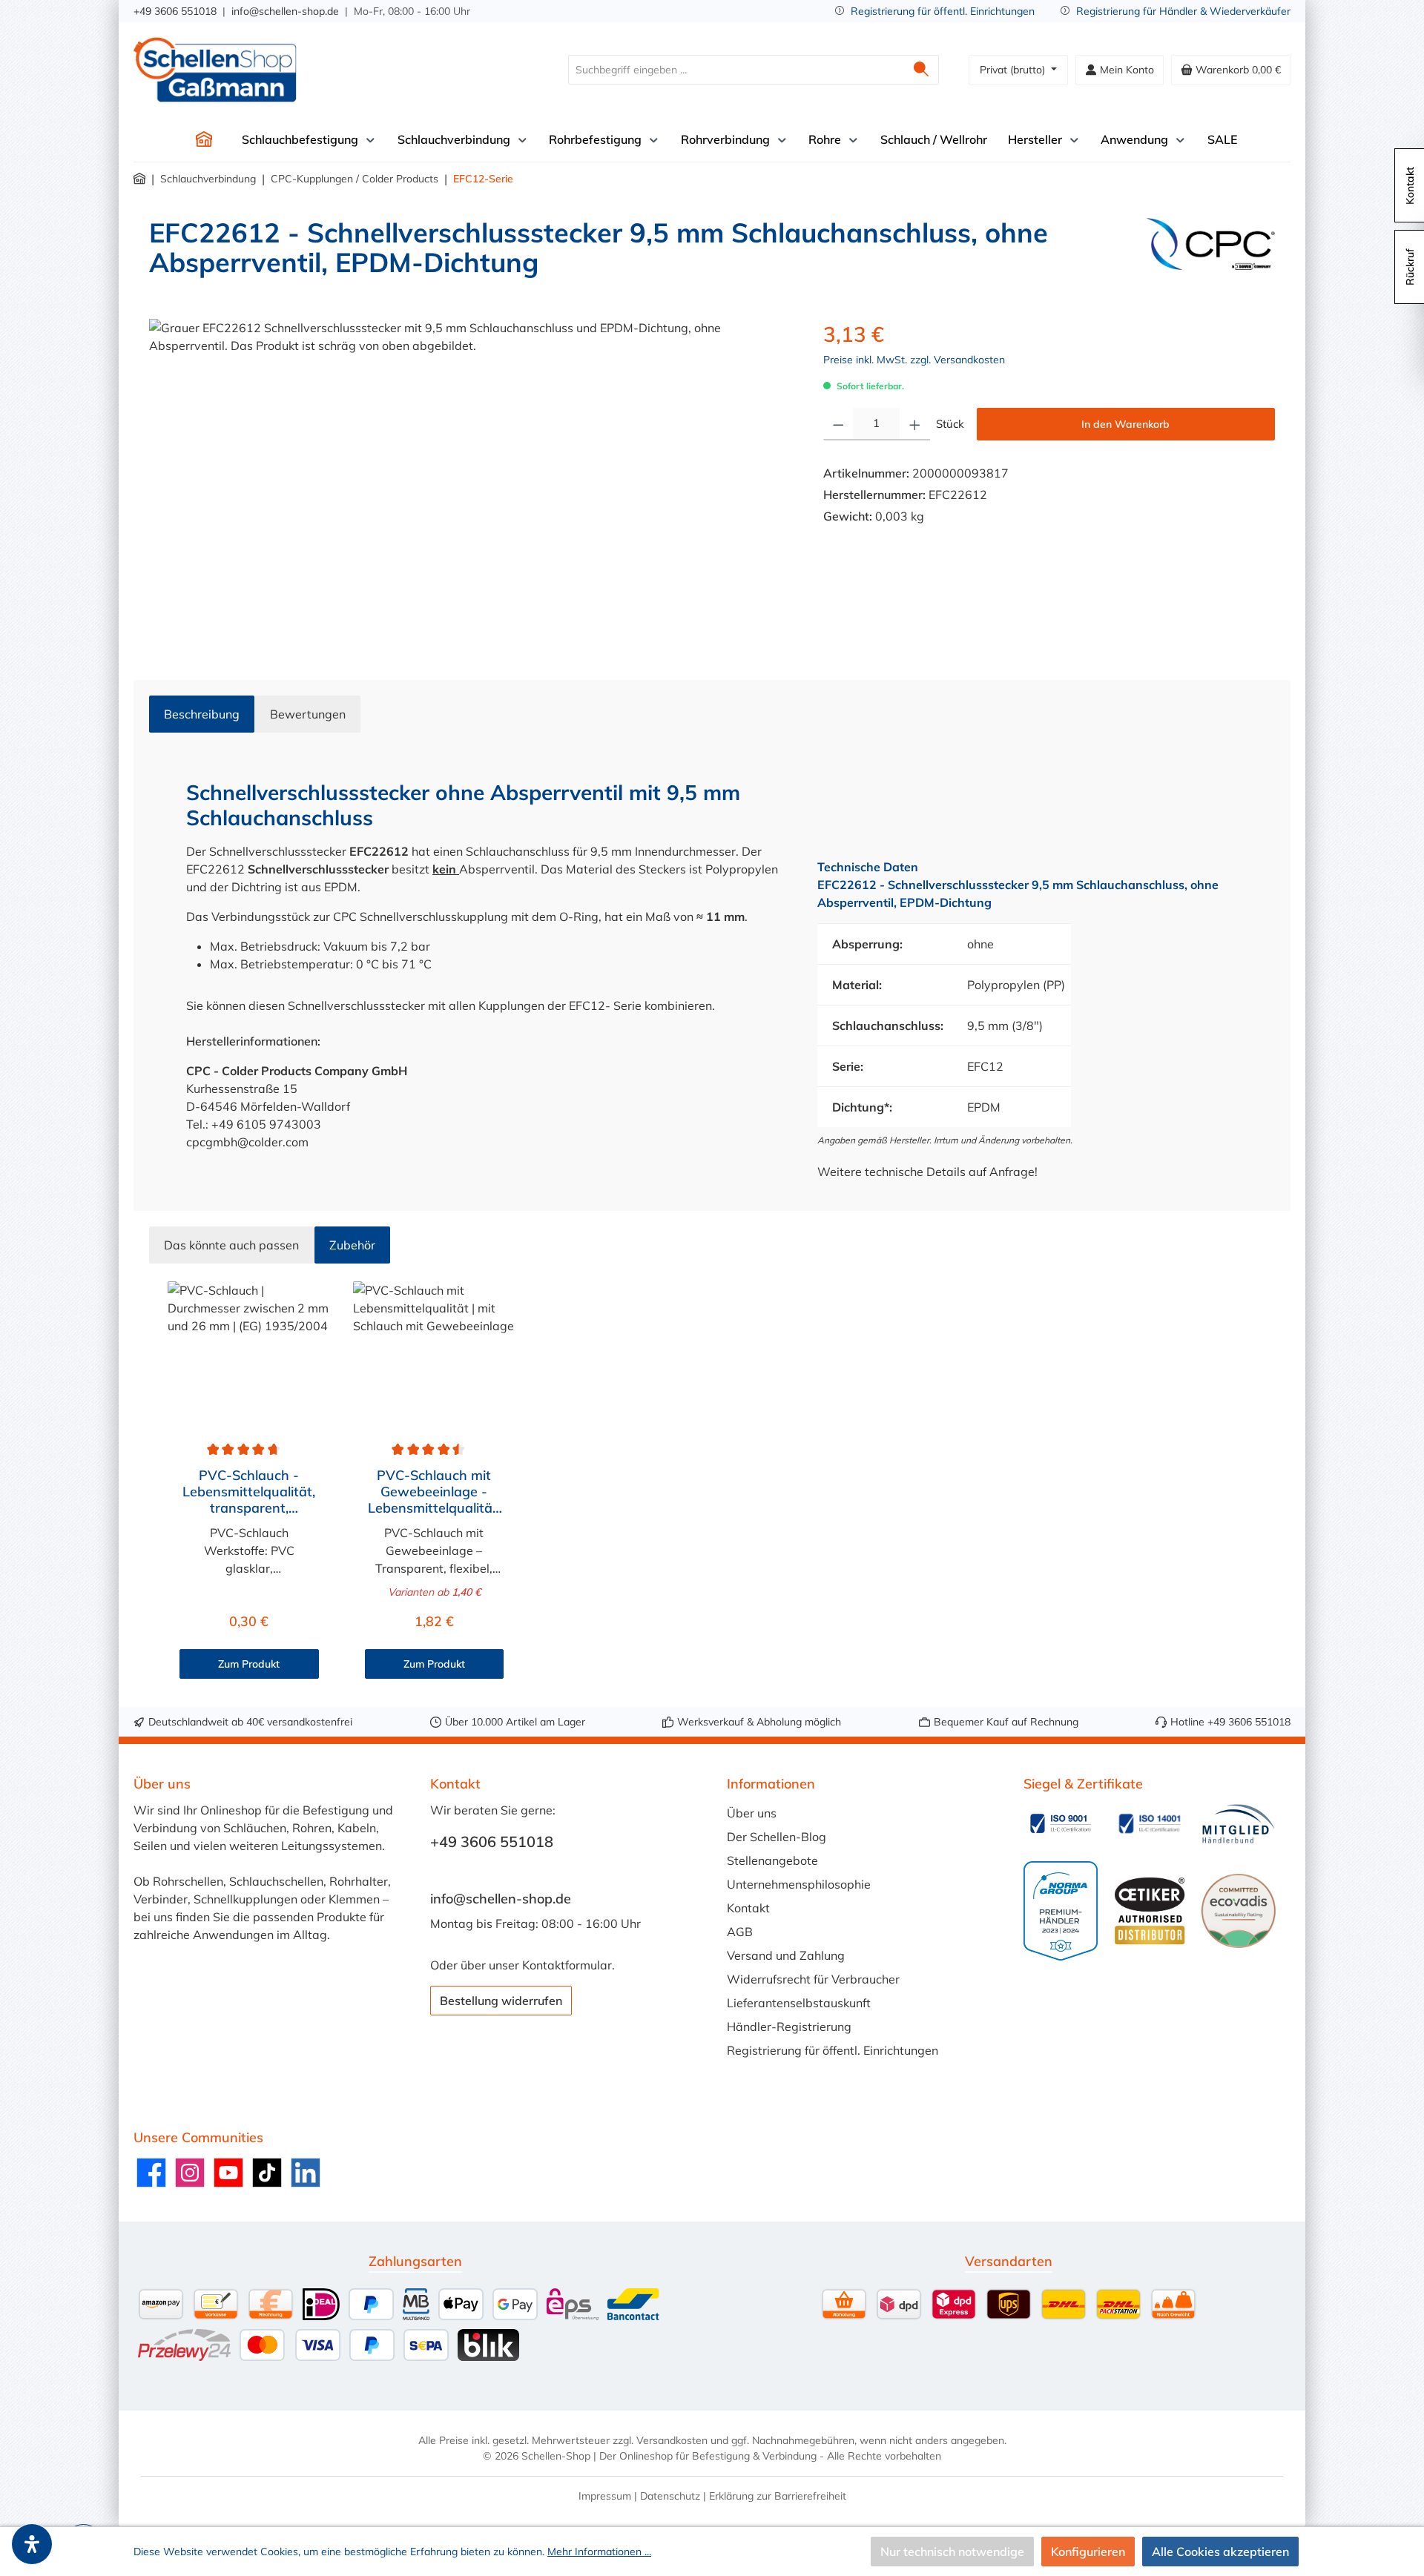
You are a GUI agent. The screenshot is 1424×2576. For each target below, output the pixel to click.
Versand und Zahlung (786, 1955)
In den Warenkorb (1125, 424)
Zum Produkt (249, 1664)
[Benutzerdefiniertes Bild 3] (1239, 1824)
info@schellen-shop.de (285, 11)
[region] (471, 478)
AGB (740, 1932)
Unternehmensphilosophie (799, 1884)
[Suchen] (922, 70)
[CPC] (1211, 254)
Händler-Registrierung (789, 2027)
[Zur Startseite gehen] (215, 70)
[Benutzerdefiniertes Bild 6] (1239, 1911)
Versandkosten (672, 2440)
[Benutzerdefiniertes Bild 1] (1061, 1823)
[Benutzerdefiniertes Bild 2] (1150, 1823)
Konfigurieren (1088, 2552)
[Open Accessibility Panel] (32, 2544)
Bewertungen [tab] (308, 714)
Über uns (752, 1813)
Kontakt (748, 1908)
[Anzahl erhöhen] (915, 424)
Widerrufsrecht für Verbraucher (813, 1979)
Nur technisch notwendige (952, 2552)
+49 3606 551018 (175, 11)
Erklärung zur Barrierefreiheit (778, 2496)
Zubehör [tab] (352, 1245)
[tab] (202, 714)
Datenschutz (670, 2496)
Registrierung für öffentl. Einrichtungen (943, 11)
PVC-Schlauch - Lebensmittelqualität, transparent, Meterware (249, 1492)
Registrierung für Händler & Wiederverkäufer (1183, 11)
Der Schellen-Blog (777, 1837)
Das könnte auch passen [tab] (231, 1245)
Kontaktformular (567, 1965)
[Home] (204, 139)
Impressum (605, 2496)
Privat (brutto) (1014, 70)
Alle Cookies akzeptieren (1220, 2552)
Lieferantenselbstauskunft (799, 2003)
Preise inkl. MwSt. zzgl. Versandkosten (914, 360)
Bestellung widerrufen (501, 2001)
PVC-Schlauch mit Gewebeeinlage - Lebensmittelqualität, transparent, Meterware (434, 1492)
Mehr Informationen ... (599, 2552)
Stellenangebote (772, 1860)
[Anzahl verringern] (838, 424)
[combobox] (736, 70)
